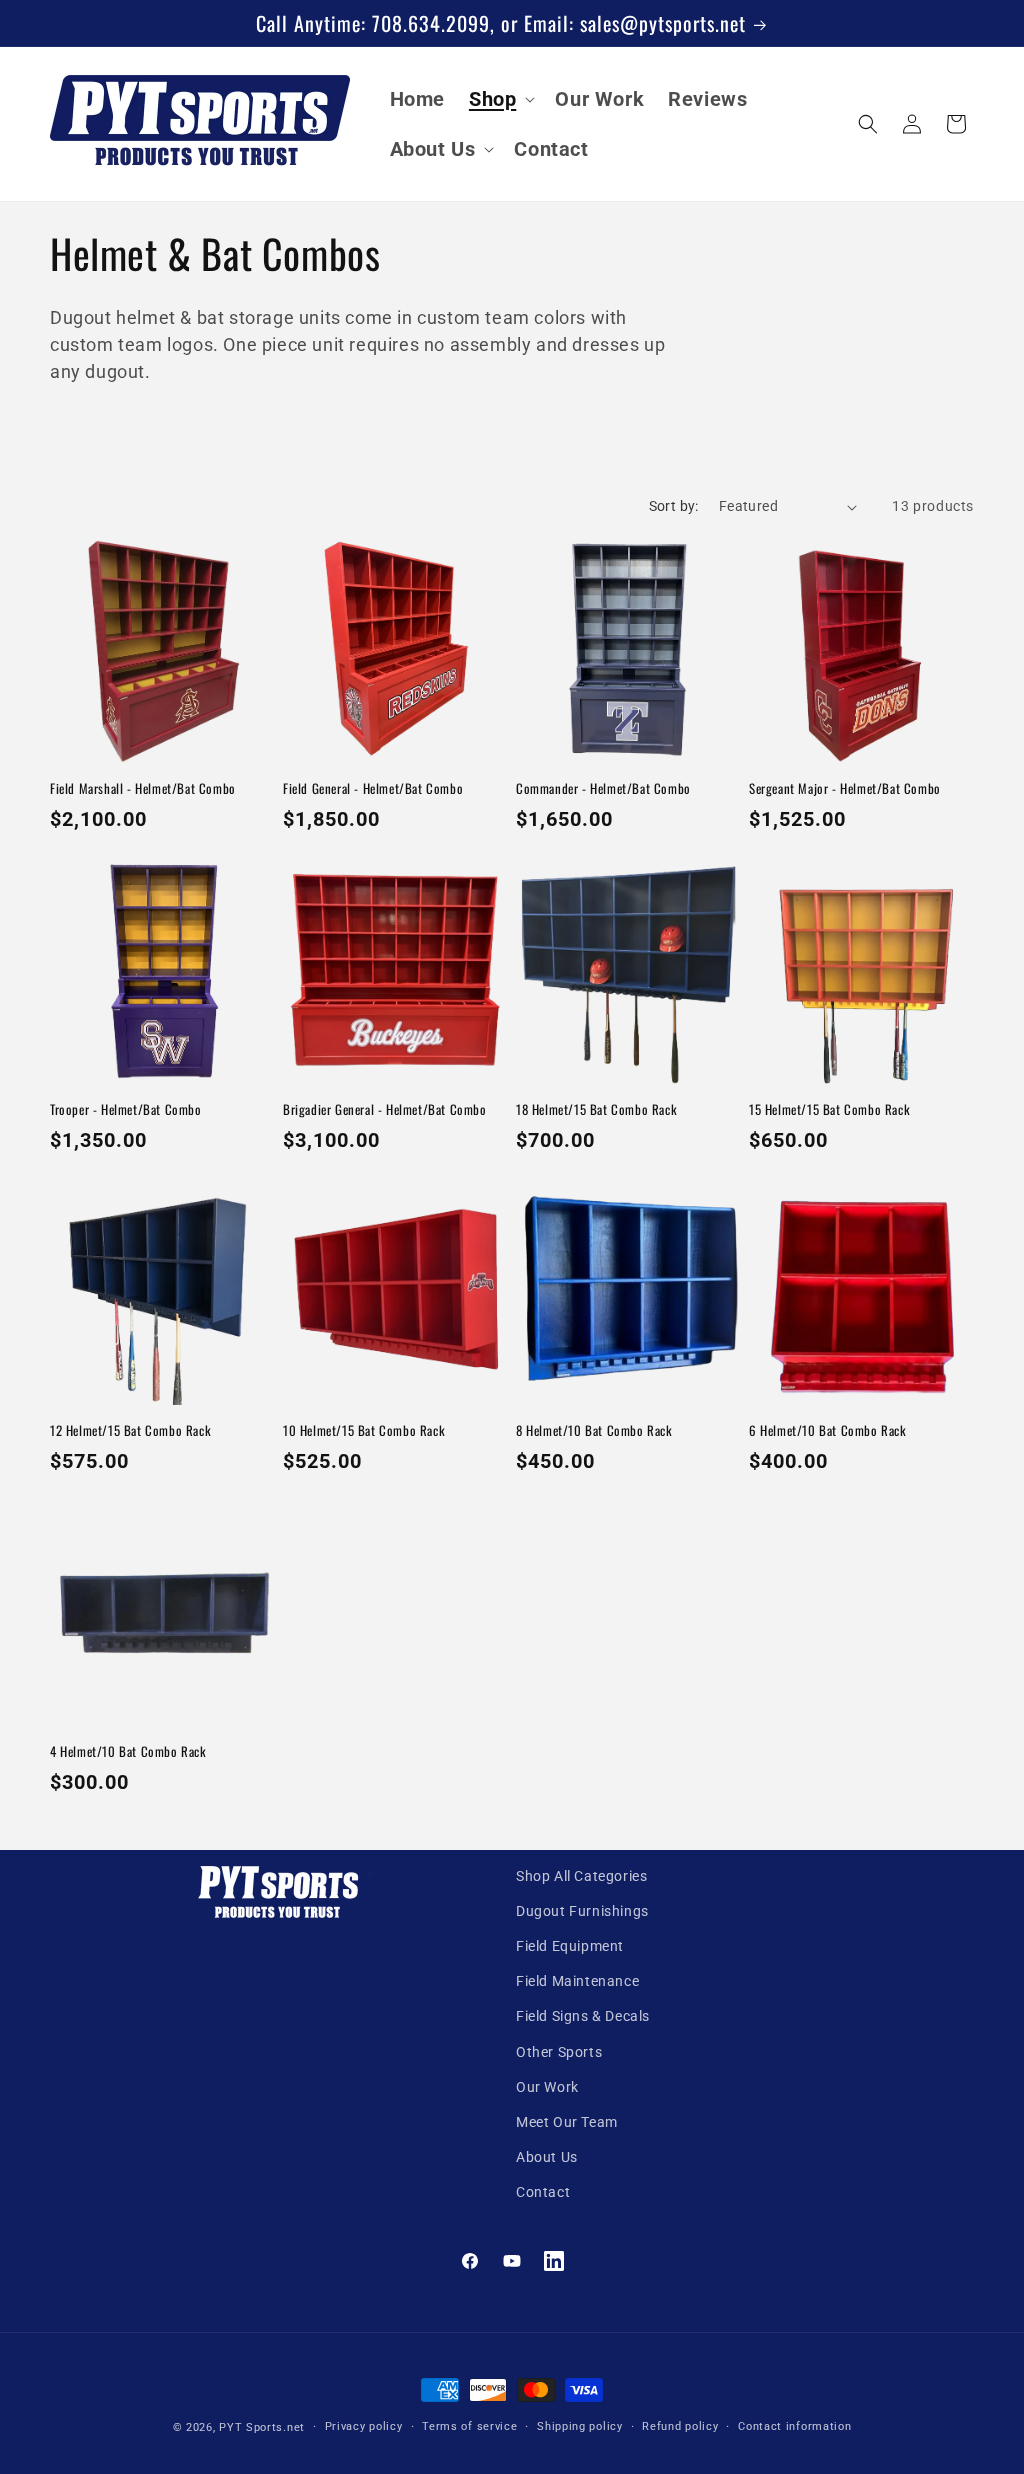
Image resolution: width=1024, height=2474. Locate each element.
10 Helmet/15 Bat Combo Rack (364, 1430)
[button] (500, 99)
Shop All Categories (581, 1876)
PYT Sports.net (262, 2427)
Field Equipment (570, 1946)
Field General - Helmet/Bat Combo (373, 788)
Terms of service (469, 2426)
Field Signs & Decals (583, 2016)
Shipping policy (580, 2426)
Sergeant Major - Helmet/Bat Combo (845, 788)
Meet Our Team (567, 2122)
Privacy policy (364, 2426)
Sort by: (674, 506)
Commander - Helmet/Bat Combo (603, 788)
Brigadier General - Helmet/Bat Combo (385, 1109)
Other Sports (559, 2052)
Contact (543, 2192)
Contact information (794, 2426)
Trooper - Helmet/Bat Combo (126, 1109)
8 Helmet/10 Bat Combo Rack (594, 1430)
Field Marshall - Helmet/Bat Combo (143, 788)
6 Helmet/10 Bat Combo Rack (828, 1430)
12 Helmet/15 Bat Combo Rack (130, 1430)
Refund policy (680, 2426)
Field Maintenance (577, 1981)
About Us (547, 2157)
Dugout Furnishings (582, 1911)
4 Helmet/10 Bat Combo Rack (128, 1751)
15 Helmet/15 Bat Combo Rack (829, 1109)
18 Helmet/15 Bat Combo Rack (596, 1109)
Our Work (547, 2087)
